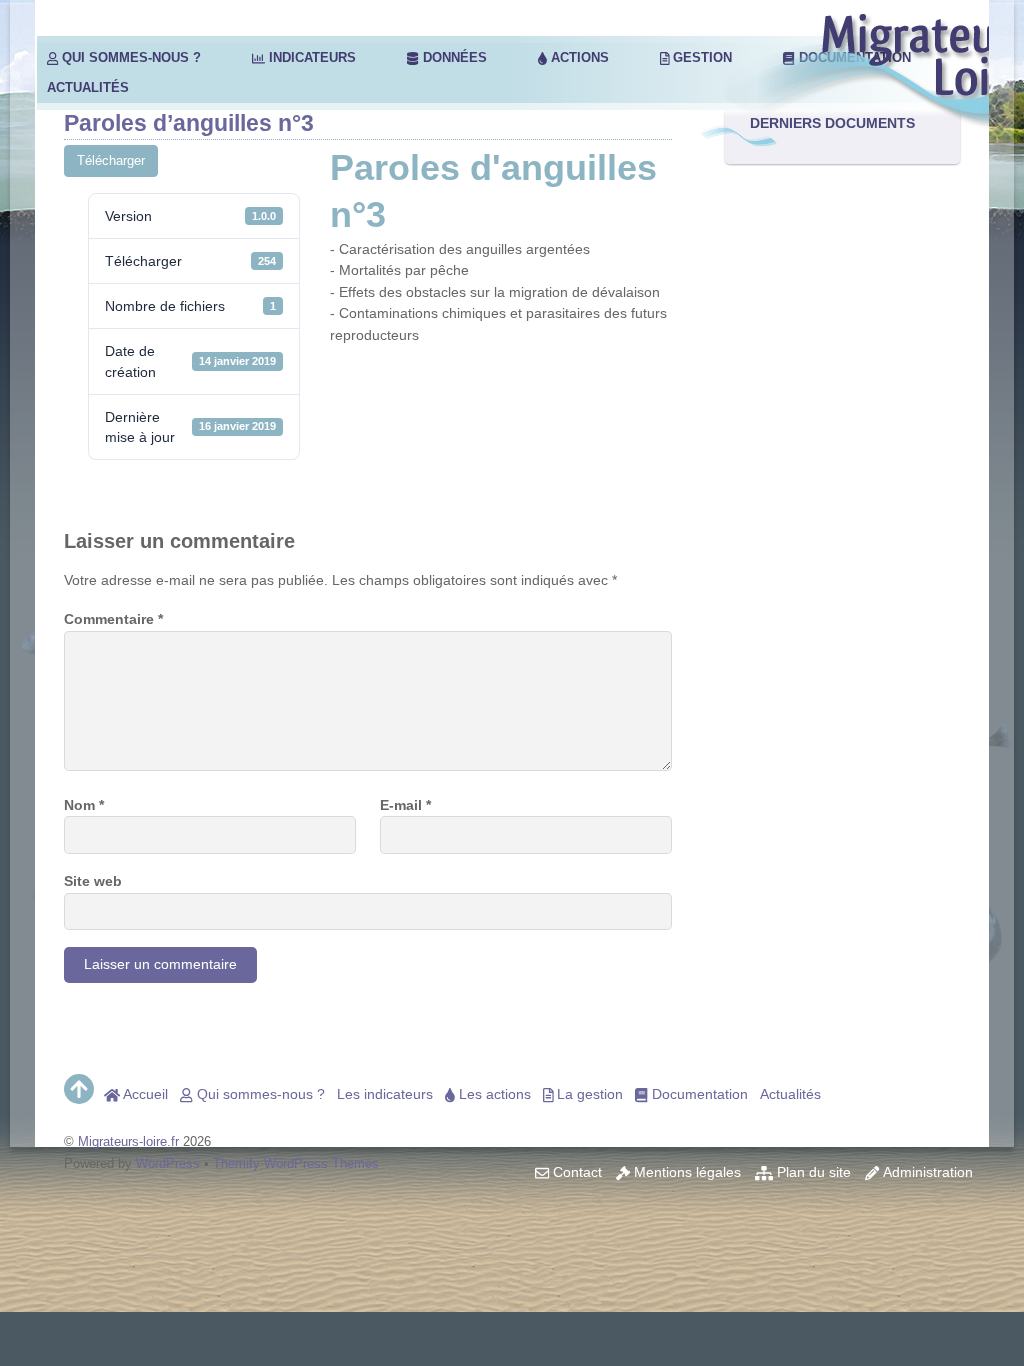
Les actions (493, 1094)
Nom (84, 805)
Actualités (88, 87)
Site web (93, 881)
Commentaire (113, 619)
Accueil (144, 1094)
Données (453, 57)
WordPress (168, 1163)
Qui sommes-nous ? (129, 57)
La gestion (588, 1094)
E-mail (405, 805)
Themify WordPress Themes (296, 1163)
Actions (578, 57)
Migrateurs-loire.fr (128, 1141)
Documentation (698, 1094)
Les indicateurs (385, 1094)
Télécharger (111, 160)
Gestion (700, 57)
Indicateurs (310, 57)
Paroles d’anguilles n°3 (189, 123)
